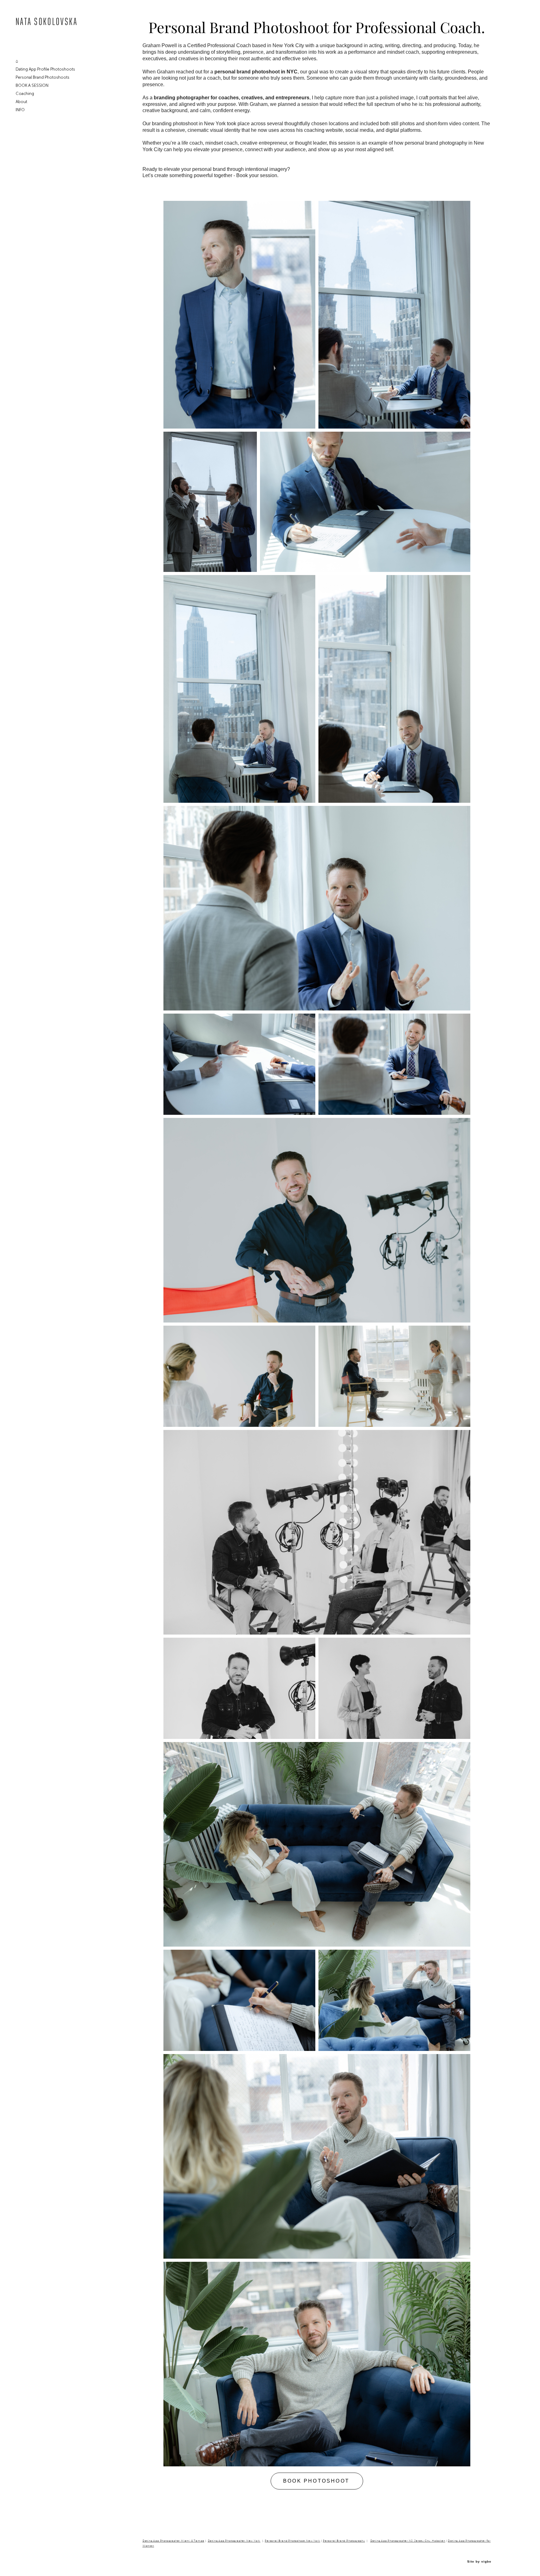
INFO (20, 110)
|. (232, 2541)
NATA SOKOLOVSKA (47, 22)
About (21, 102)
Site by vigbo (479, 2562)
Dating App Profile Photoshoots (45, 69)
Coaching (25, 94)
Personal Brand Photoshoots (42, 77)
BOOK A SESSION (32, 85)
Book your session (257, 175)
